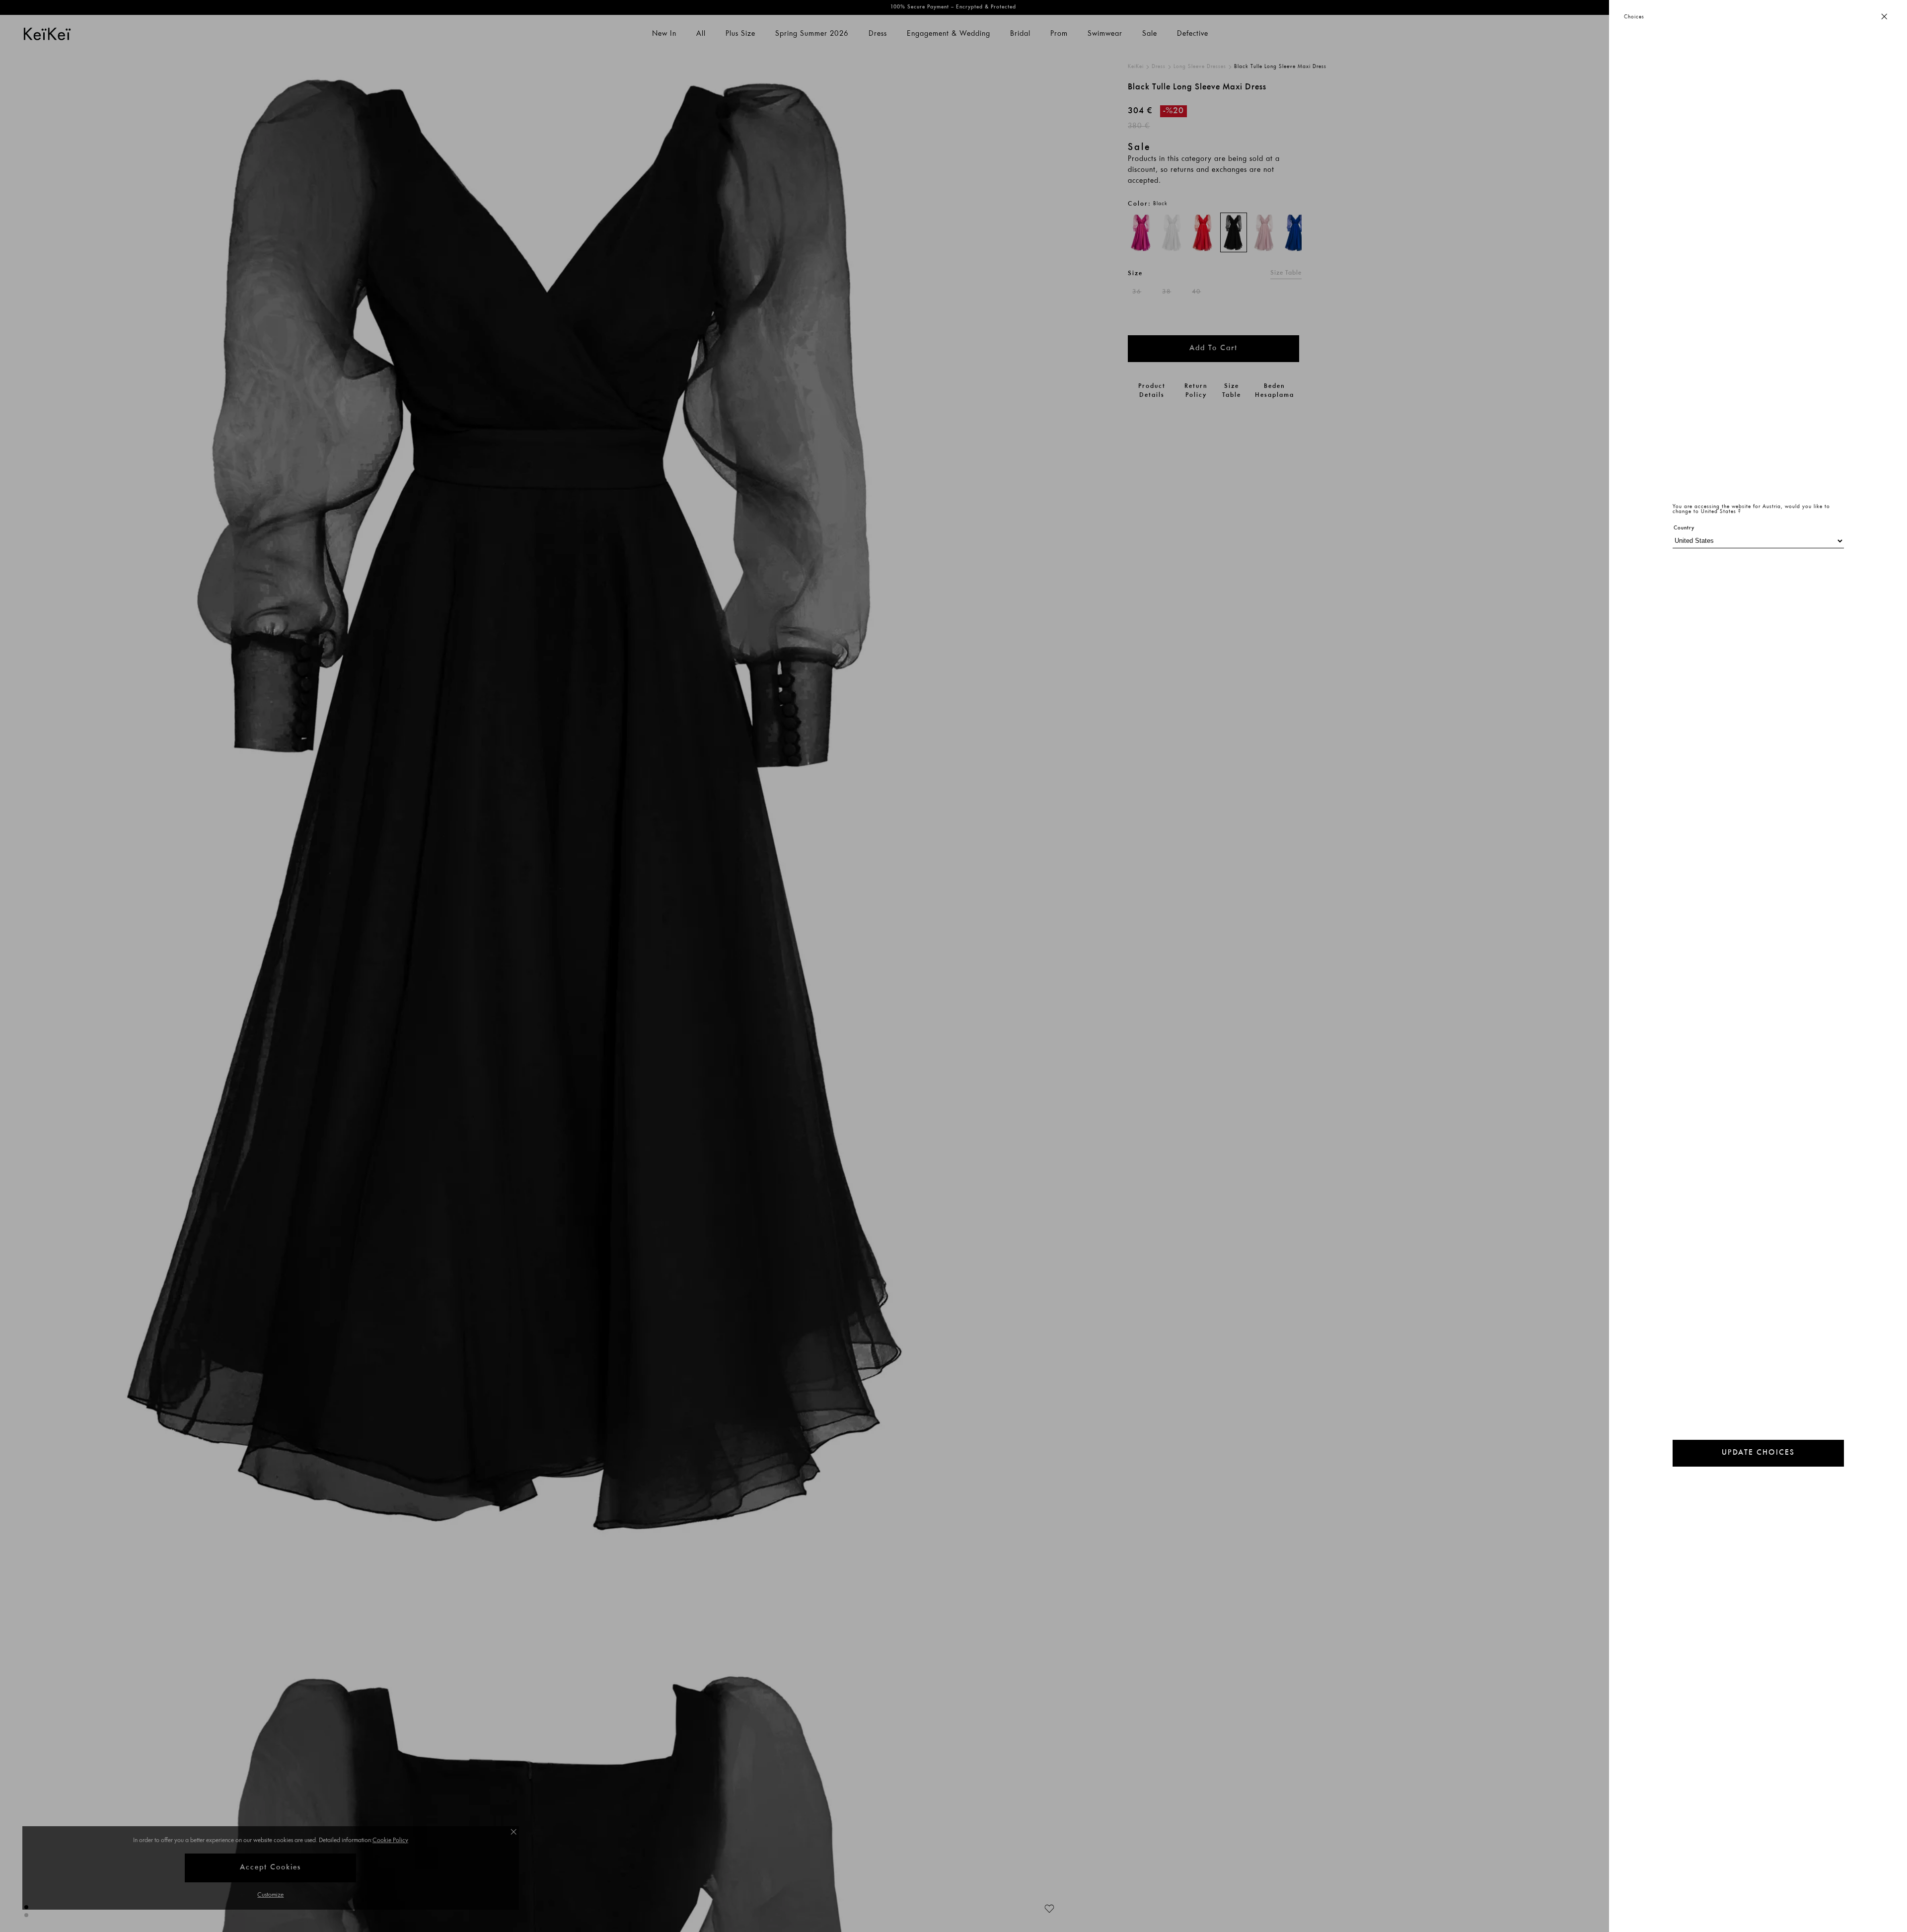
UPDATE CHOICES (1758, 1453)
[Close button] (1884, 17)
